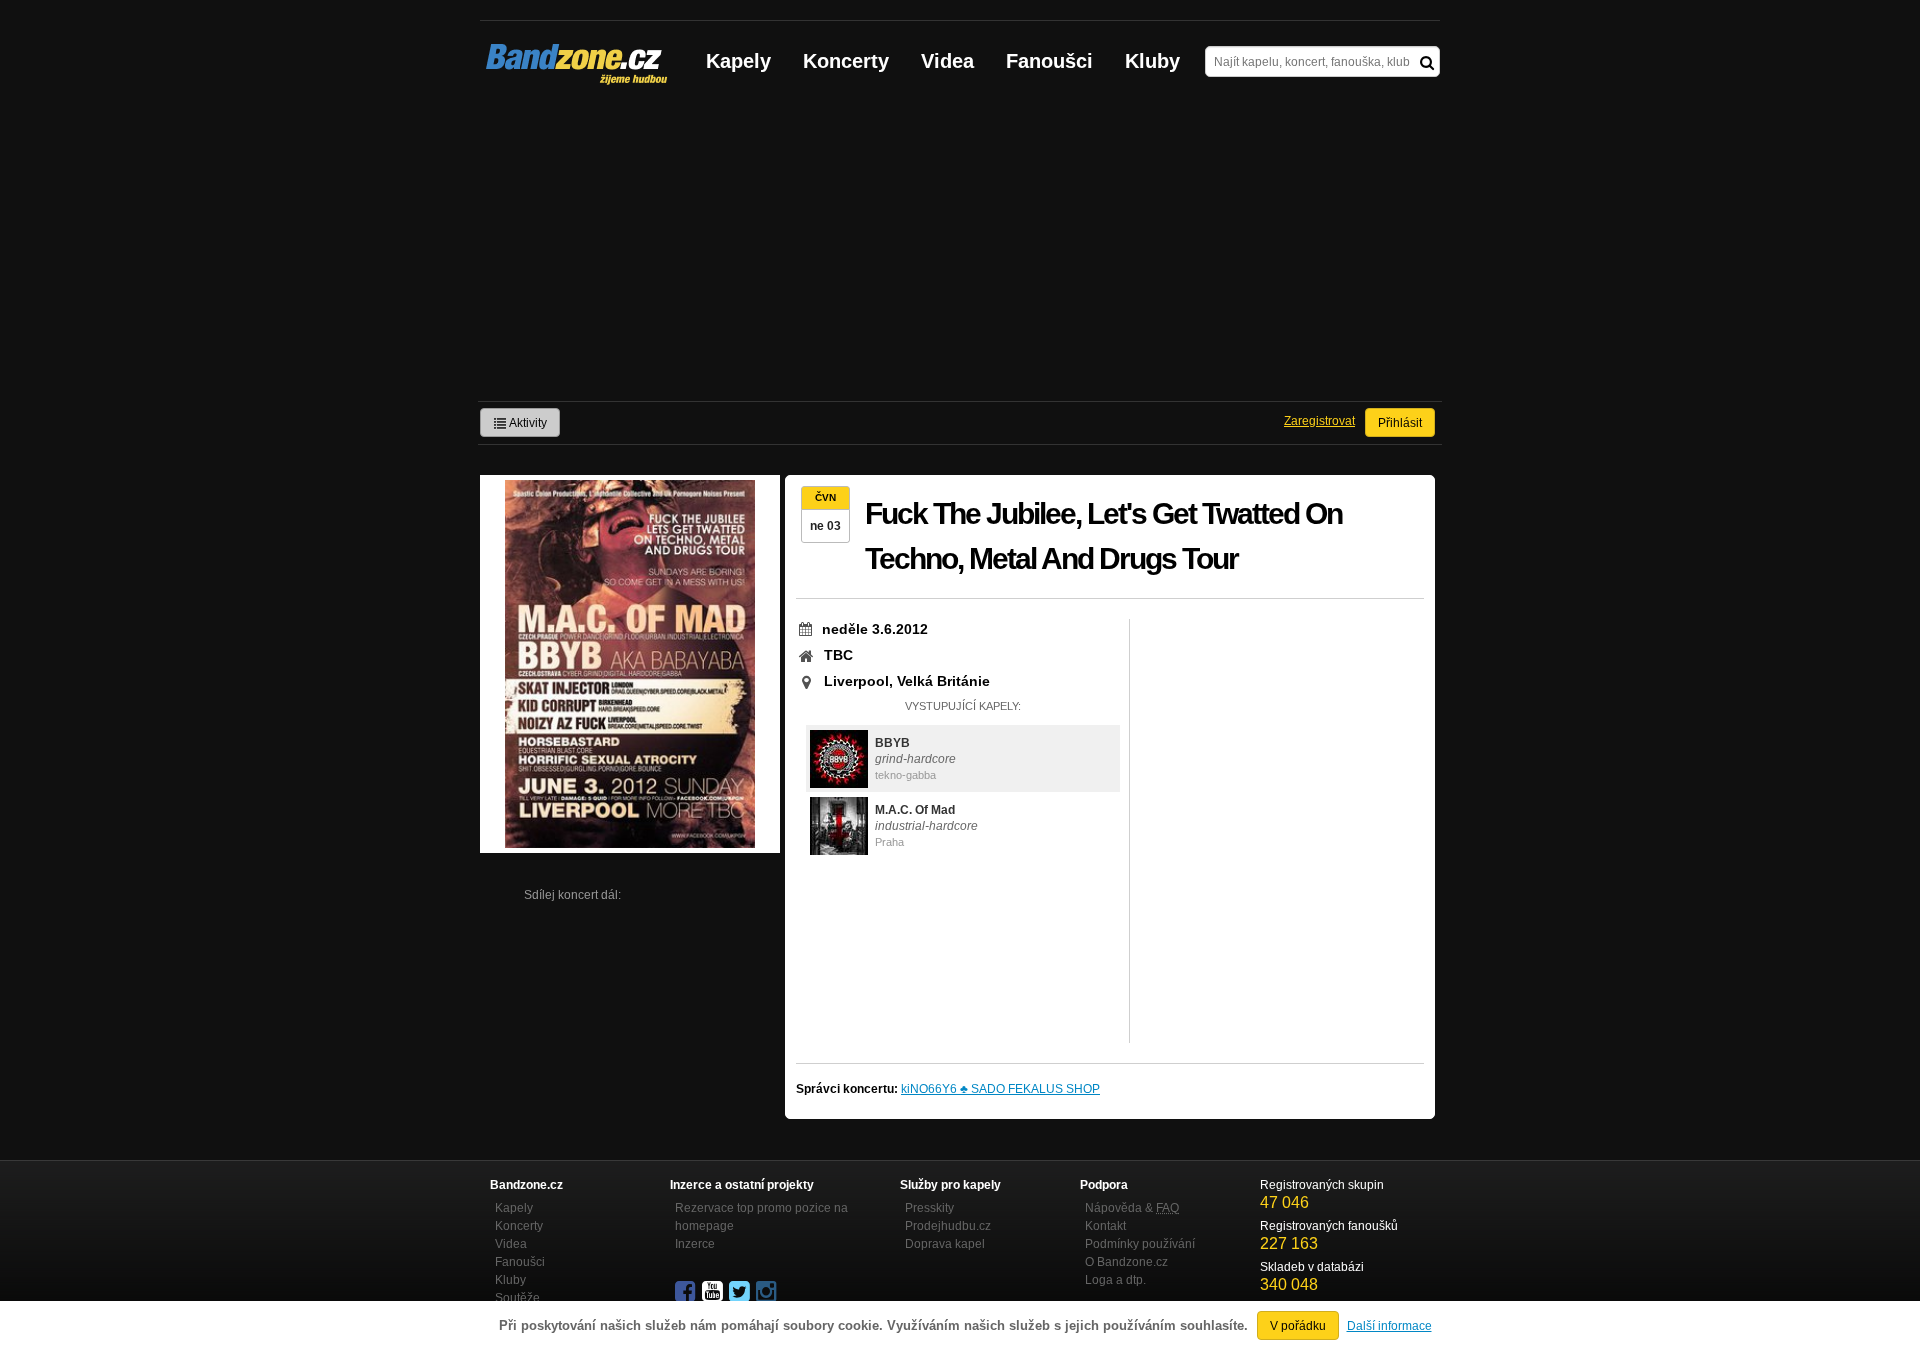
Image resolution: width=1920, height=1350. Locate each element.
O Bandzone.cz (1126, 1262)
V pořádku (1298, 1326)
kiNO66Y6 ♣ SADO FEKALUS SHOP (1000, 1089)
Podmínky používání (1140, 1244)
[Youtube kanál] (714, 1292)
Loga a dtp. (1115, 1280)
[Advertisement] (960, 251)
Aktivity (527, 423)
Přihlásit (1400, 423)
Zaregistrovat (1319, 421)
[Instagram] (768, 1292)
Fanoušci (1049, 61)
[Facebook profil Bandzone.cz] (687, 1292)
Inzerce (695, 1244)
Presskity (929, 1208)
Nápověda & (1132, 1208)
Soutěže (517, 1298)
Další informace (1389, 1326)
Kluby (1152, 61)
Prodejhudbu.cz (948, 1226)
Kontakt (1105, 1226)
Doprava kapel (945, 1244)
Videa (947, 61)
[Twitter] (741, 1292)
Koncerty (846, 61)
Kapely (738, 61)
